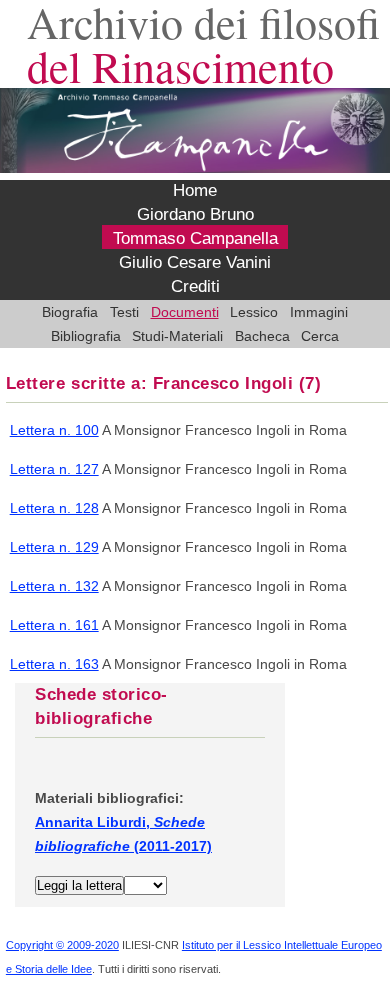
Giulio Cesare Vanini (195, 263)
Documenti (185, 312)
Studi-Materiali (177, 336)
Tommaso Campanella (195, 239)
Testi (124, 312)
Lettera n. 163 (54, 664)
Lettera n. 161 (54, 625)
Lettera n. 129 (54, 547)
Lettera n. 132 (54, 586)
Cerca (320, 336)
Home (195, 191)
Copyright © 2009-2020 (62, 945)
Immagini (319, 312)
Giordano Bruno (195, 215)
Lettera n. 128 (54, 508)
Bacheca (262, 336)
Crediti (195, 287)
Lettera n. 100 (54, 430)
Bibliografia (86, 336)
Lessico (254, 312)
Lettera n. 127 (54, 469)
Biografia (70, 312)
